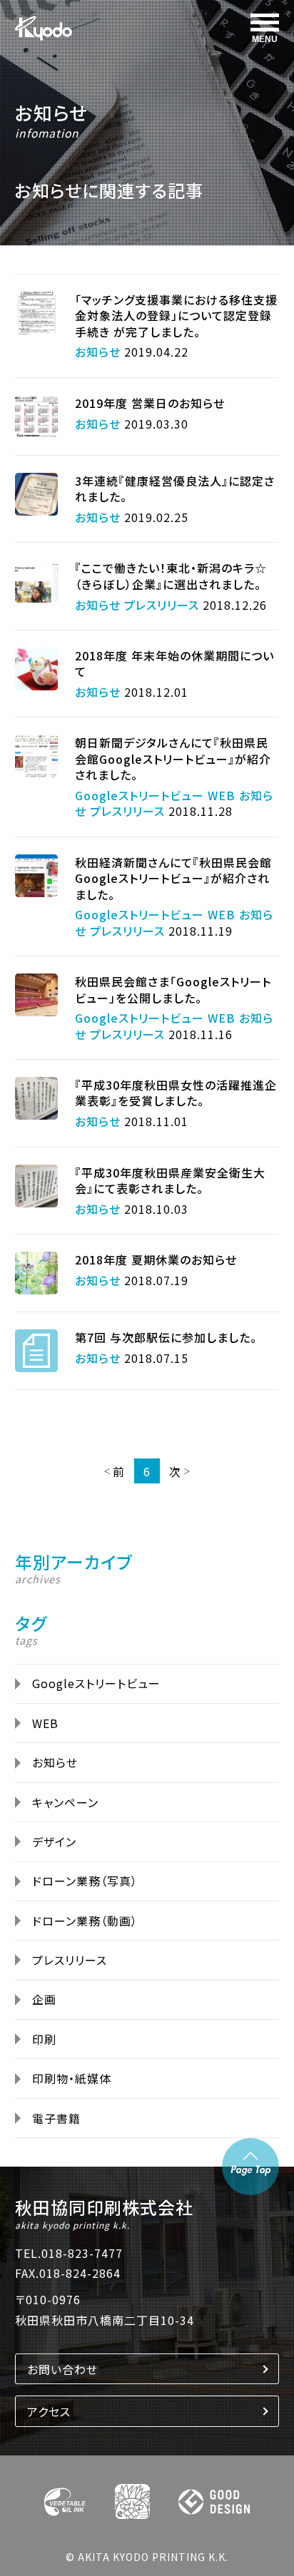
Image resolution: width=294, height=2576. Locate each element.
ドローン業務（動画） (85, 1921)
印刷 (44, 2039)
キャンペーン (65, 1802)
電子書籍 (56, 2118)
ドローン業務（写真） (85, 1881)
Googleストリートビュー (96, 1683)
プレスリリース (70, 1960)
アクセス (49, 2411)
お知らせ (51, 112)
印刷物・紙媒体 (72, 2078)
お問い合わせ (62, 2369)
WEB (45, 1723)
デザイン (54, 1841)
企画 (44, 1999)
